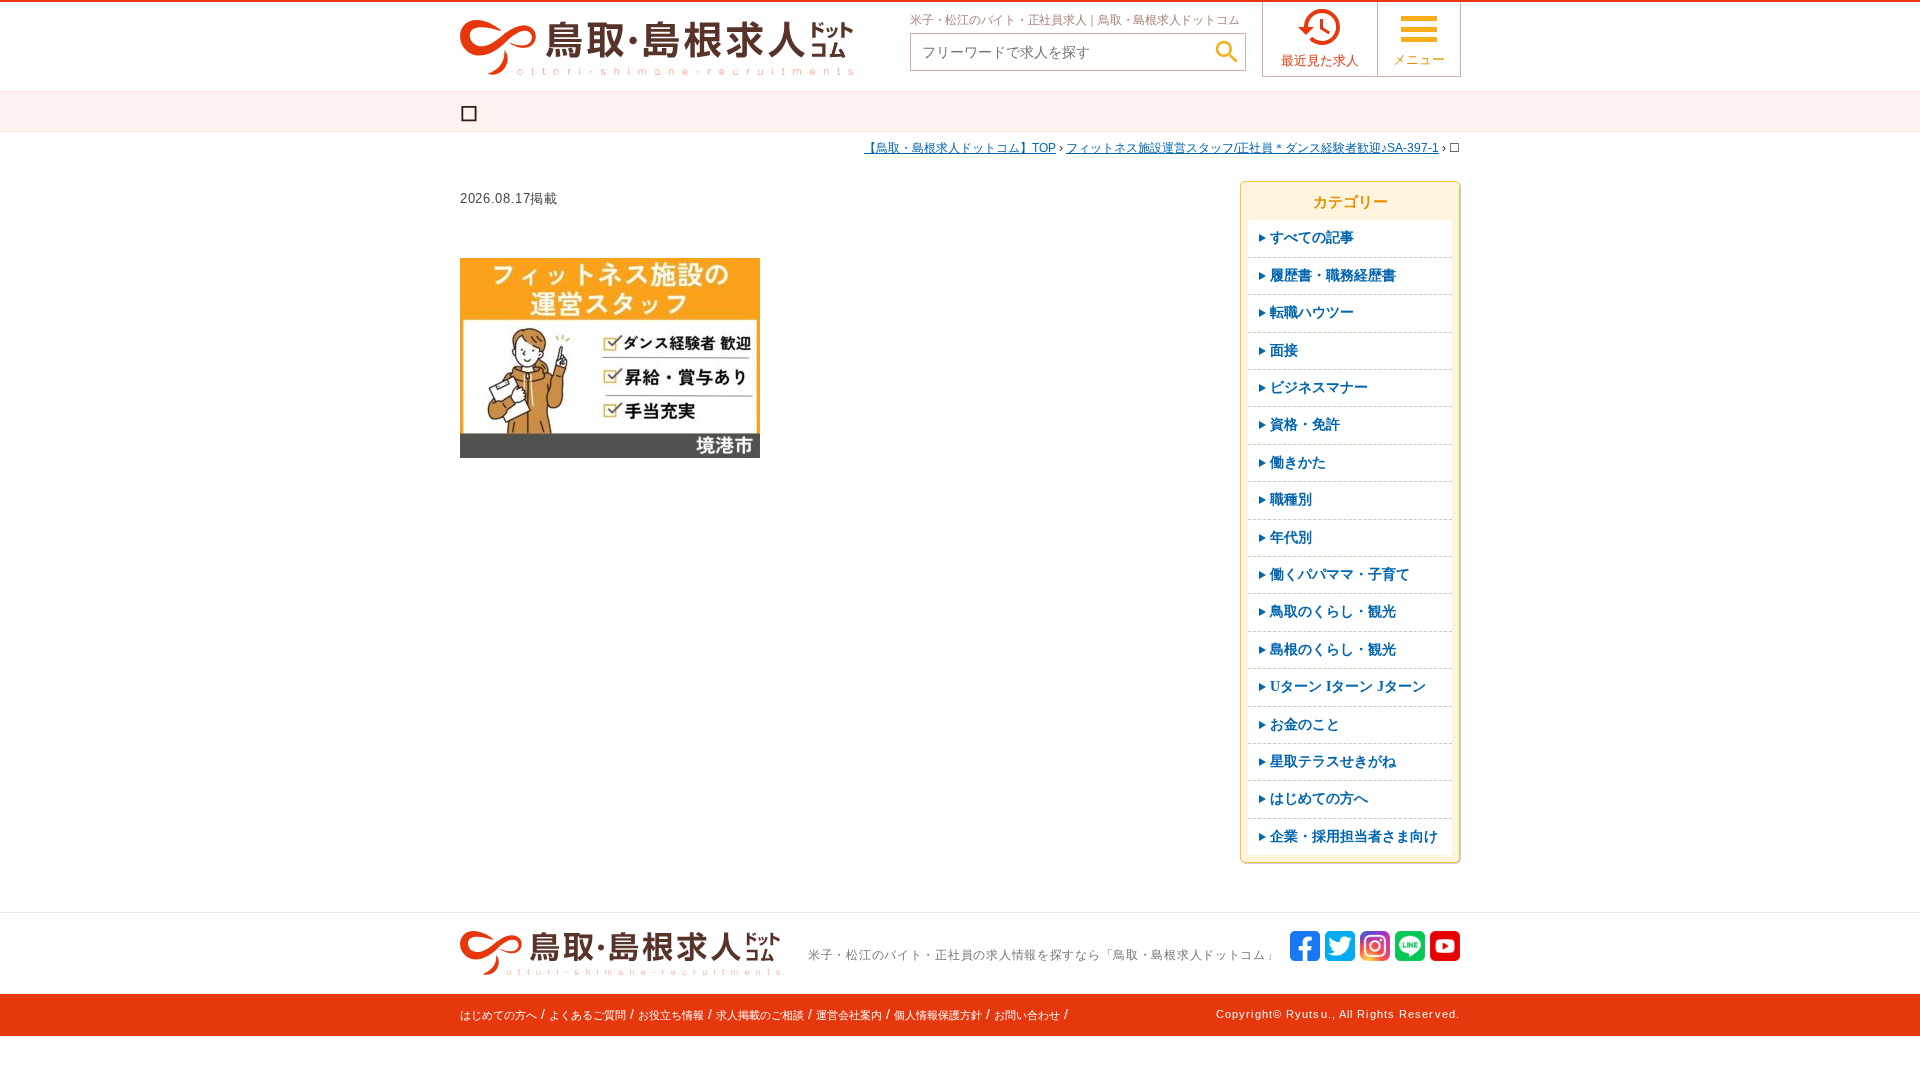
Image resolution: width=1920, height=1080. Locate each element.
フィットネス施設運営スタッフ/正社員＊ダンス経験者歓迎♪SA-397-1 (1252, 148)
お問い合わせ (1027, 1015)
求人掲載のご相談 (760, 1015)
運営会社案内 (849, 1015)
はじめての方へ (498, 1015)
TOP (966, 148)
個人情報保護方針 (938, 1015)
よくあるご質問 (587, 1015)
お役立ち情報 (671, 1015)
